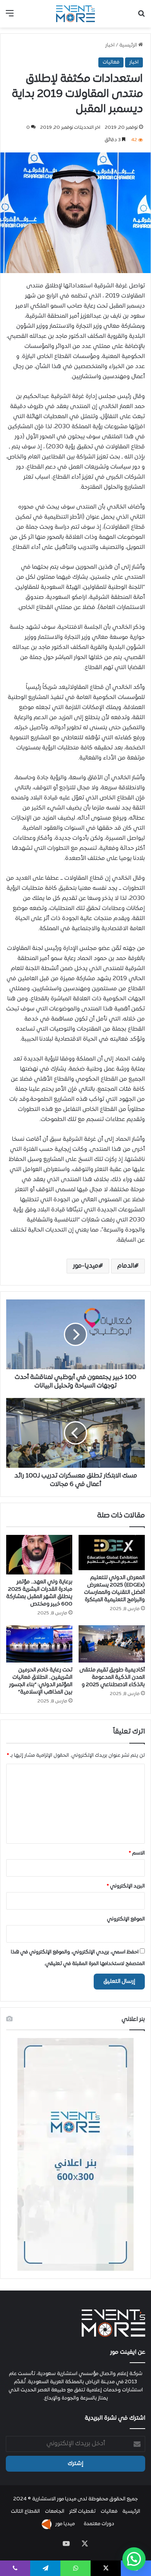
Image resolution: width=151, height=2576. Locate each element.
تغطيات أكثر (82, 2512)
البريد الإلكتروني (126, 1886)
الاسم (137, 1853)
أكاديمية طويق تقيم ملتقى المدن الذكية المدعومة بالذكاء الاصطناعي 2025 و (112, 1677)
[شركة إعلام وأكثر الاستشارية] (75, 14)
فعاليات (111, 62)
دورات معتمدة (99, 2524)
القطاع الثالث (25, 2512)
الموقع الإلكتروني (126, 1919)
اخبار (110, 45)
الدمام (126, 1266)
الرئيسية (129, 45)
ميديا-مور (86, 1266)
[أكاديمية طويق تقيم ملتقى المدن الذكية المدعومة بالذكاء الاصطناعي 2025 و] (112, 1644)
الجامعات (55, 2512)
